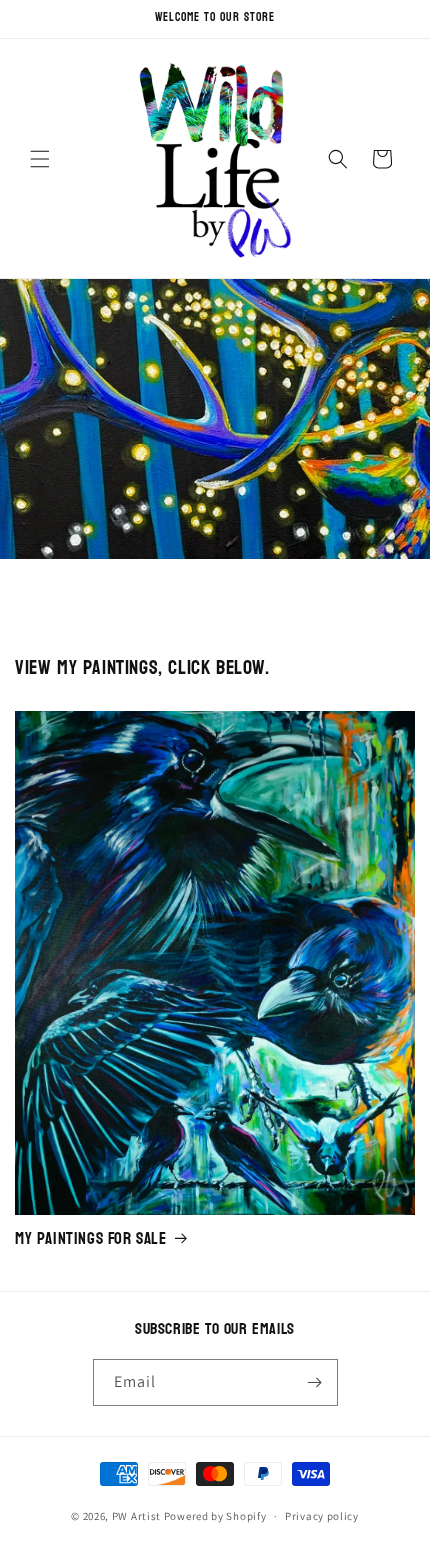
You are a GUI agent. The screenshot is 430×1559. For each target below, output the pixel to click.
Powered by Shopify (215, 1516)
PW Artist (136, 1516)
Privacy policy (322, 1516)
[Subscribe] (315, 1382)
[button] (40, 159)
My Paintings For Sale (91, 1239)
